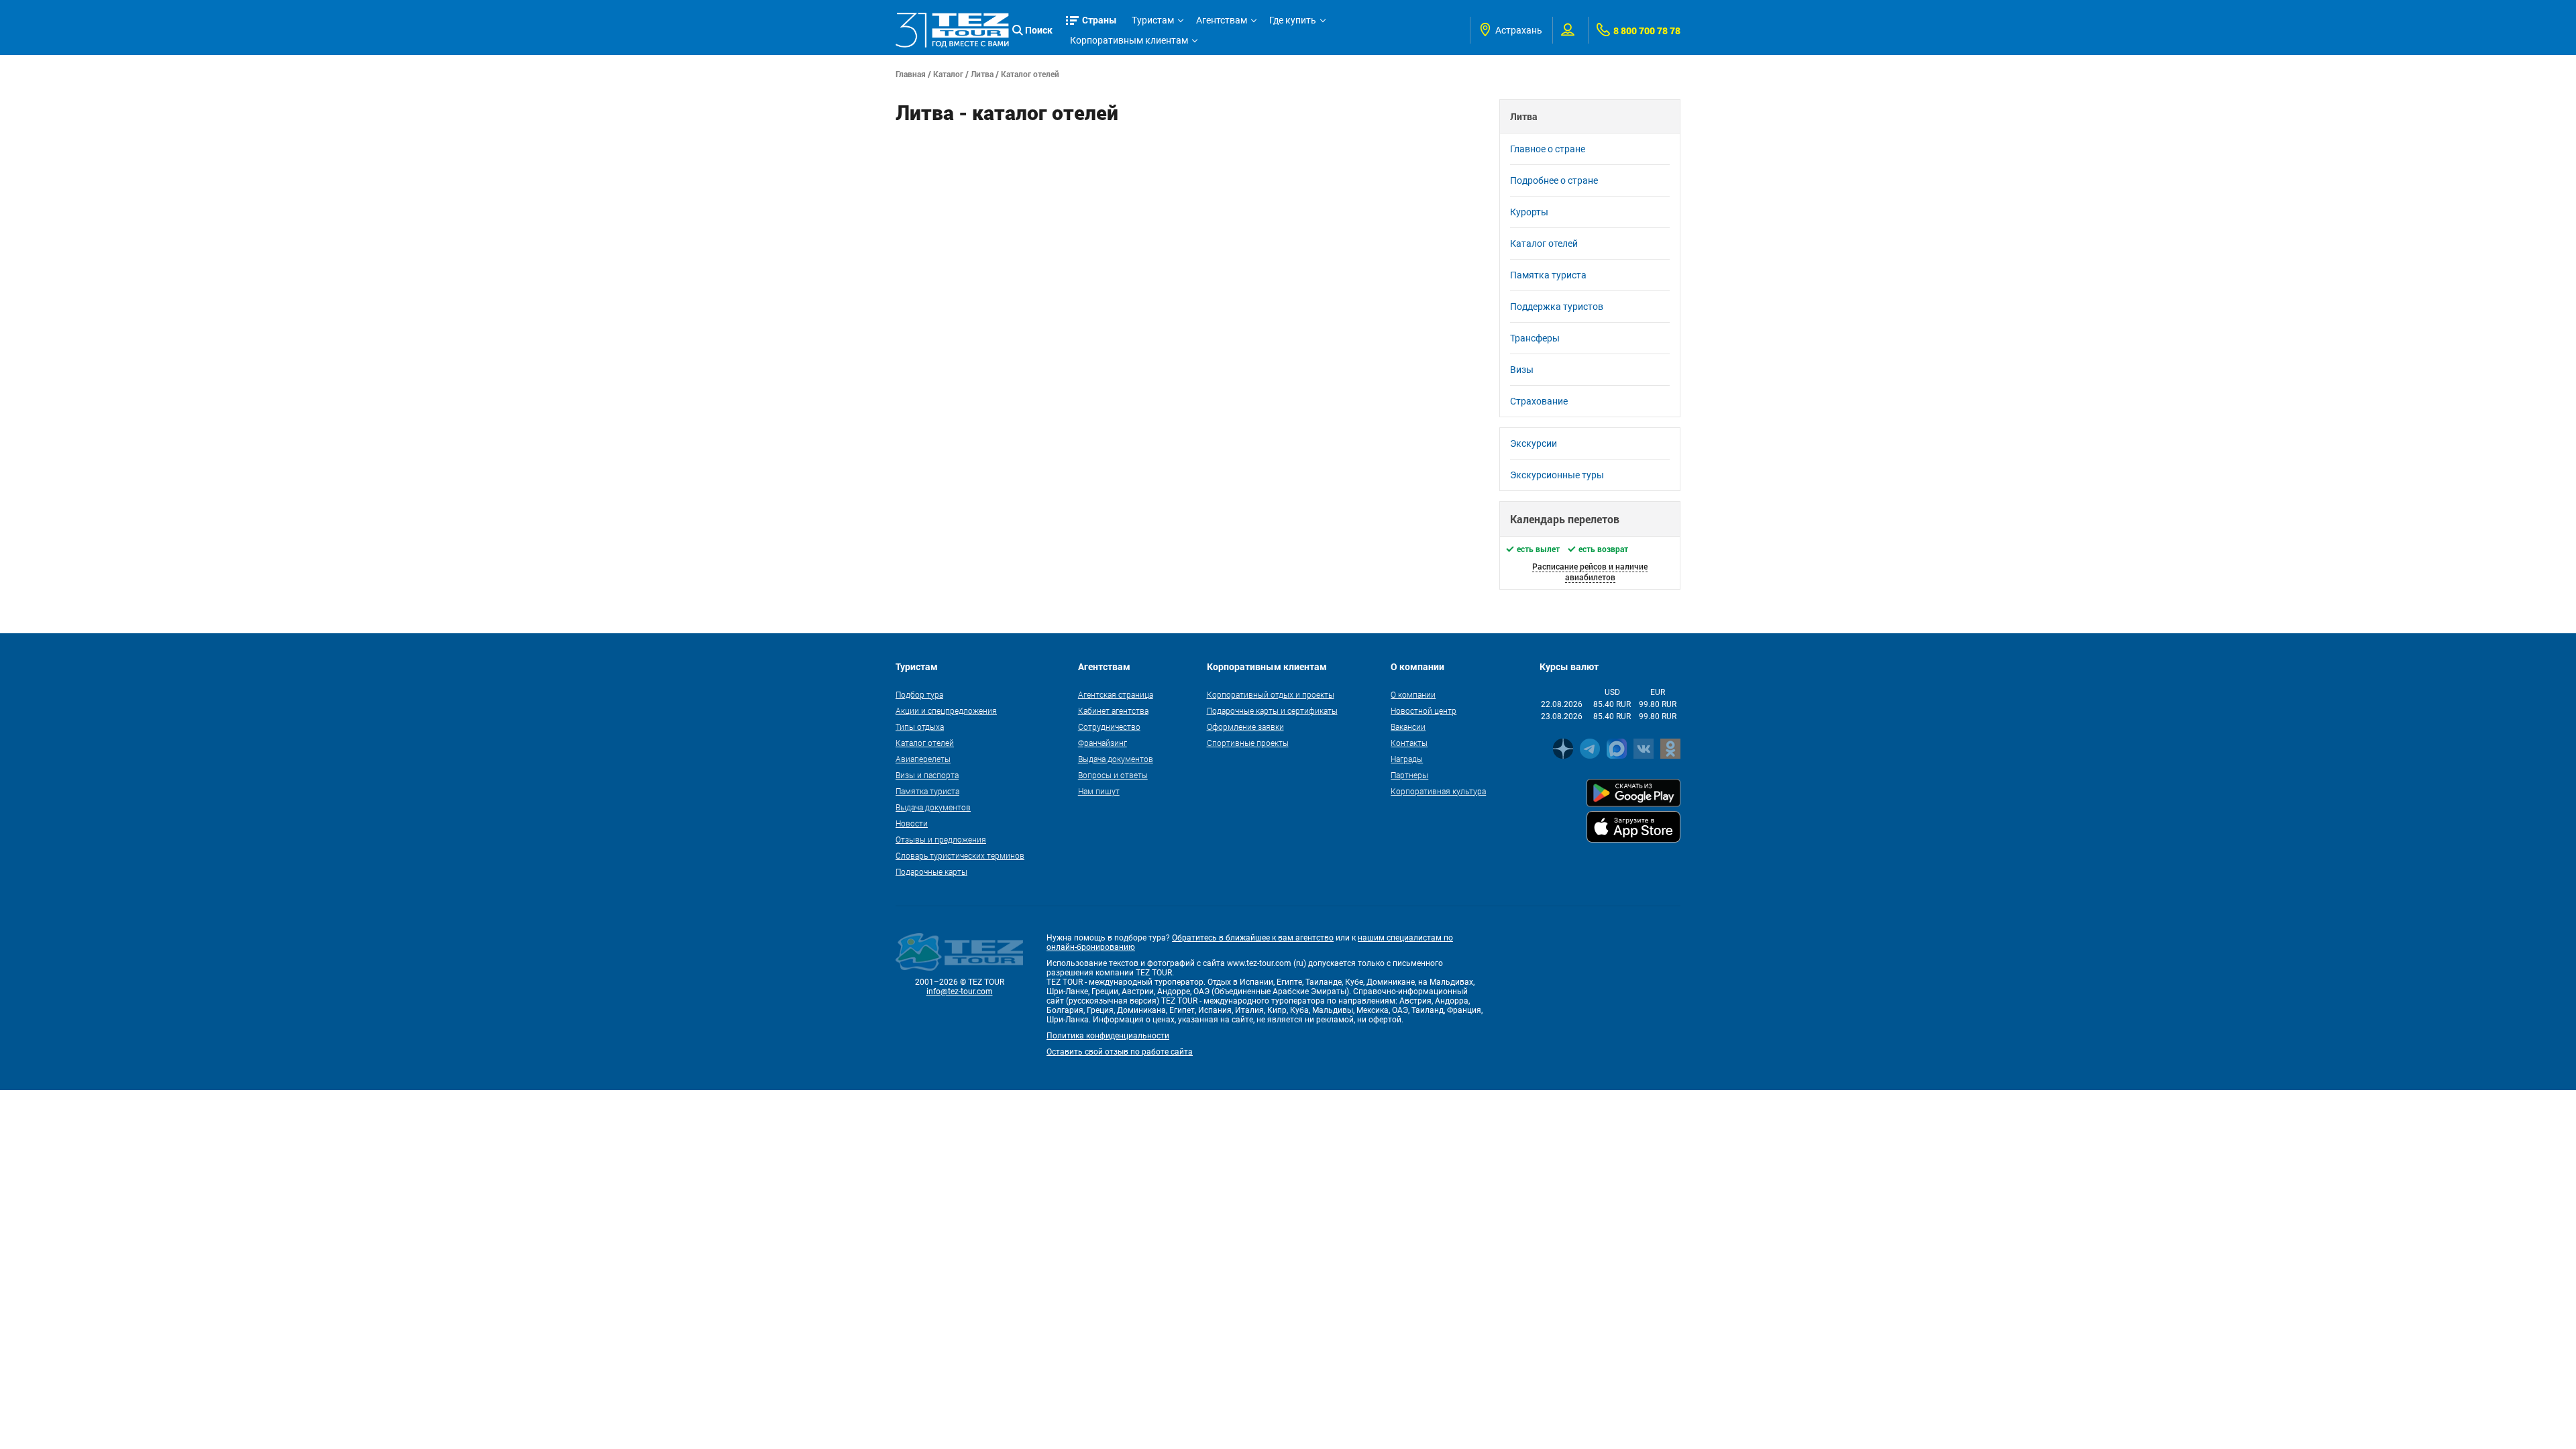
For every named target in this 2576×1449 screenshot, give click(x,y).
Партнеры (1409, 775)
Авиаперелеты (923, 759)
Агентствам (1222, 20)
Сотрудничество (1109, 727)
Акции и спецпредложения (946, 710)
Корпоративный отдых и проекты (1271, 694)
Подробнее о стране (1554, 180)
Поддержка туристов (1557, 307)
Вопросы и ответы (1113, 775)
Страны (1099, 20)
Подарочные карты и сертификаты (1272, 710)
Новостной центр (1424, 710)
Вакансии (1408, 727)
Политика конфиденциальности (1108, 1036)
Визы (1522, 370)
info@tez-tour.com (960, 991)
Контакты (1409, 743)
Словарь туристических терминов (960, 855)
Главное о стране (1548, 149)
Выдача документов (933, 807)
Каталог (948, 74)
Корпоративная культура (1438, 791)
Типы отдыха (920, 727)
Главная (911, 74)
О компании (1413, 694)
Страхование (1539, 401)
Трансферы (1535, 338)
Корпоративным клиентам (1129, 40)
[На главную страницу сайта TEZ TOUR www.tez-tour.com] (952, 30)
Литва (982, 74)
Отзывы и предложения (941, 839)
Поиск (1039, 30)
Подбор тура (919, 694)
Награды (1407, 759)
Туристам (1153, 20)
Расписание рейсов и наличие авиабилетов (1590, 572)
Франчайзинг (1103, 743)
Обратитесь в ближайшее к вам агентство (1253, 938)
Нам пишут (1099, 791)
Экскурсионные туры (1557, 475)
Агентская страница (1116, 694)
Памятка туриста (1548, 275)
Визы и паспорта (927, 775)
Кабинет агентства (1113, 710)
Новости (912, 823)
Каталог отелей (1030, 74)
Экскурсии (1534, 443)
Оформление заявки (1245, 727)
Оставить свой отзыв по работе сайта (1120, 1052)
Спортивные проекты (1248, 743)
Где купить (1293, 20)
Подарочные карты (931, 871)
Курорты (1529, 212)
